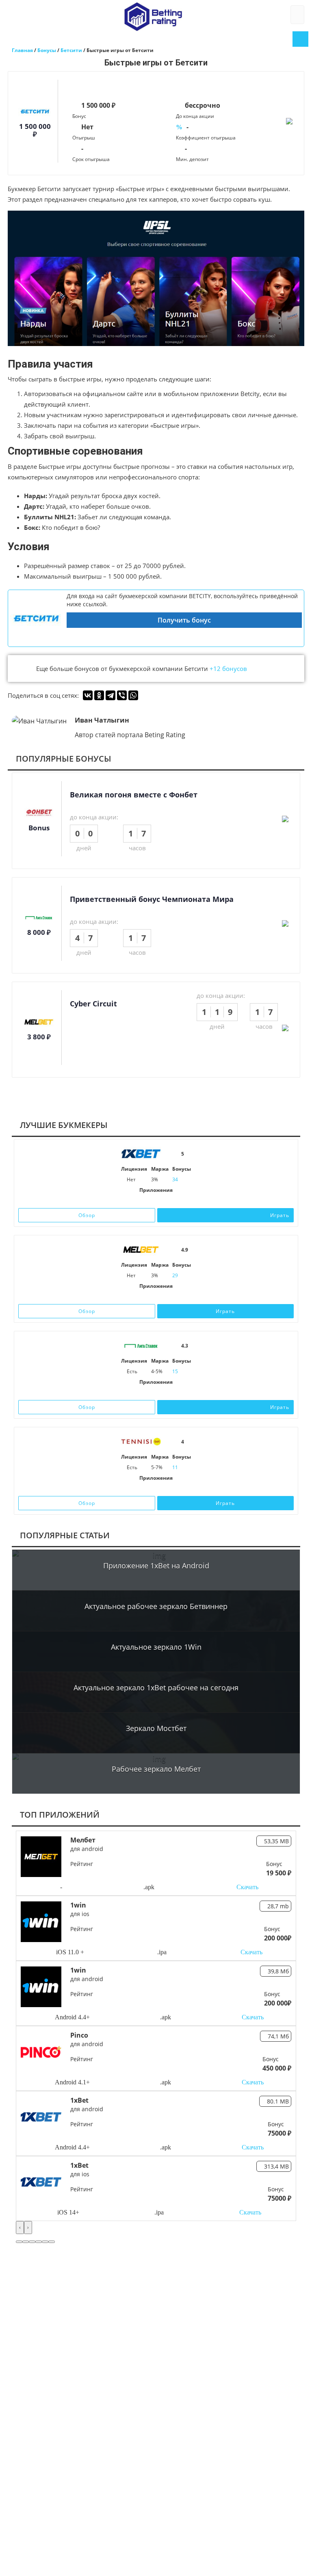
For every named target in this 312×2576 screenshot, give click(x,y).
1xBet (79, 2100)
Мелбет (83, 1840)
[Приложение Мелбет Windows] (168, 1297)
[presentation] (20, 2228)
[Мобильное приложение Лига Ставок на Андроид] (165, 1393)
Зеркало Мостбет (156, 1728)
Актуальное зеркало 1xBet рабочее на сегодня (156, 1688)
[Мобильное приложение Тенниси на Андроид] (165, 1489)
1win (78, 1905)
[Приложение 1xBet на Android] (156, 1201)
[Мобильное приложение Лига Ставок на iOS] (147, 1393)
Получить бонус (184, 620)
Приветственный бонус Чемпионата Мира (152, 899)
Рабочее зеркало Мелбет (156, 1769)
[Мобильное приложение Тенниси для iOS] (147, 1489)
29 (175, 1275)
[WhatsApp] (133, 695)
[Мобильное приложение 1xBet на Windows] (168, 1201)
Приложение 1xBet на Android (156, 1566)
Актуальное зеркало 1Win (156, 1647)
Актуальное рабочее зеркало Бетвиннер (156, 1606)
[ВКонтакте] (88, 695)
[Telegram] (110, 695)
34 (175, 1179)
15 (175, 1371)
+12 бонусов (228, 668)
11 (175, 1467)
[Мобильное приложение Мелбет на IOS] (144, 1297)
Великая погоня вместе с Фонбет (134, 795)
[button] (19, 2242)
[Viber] (122, 695)
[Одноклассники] (99, 695)
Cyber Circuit (93, 1004)
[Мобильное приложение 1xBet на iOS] (144, 1201)
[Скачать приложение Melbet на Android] (156, 1297)
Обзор (87, 1215)
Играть (280, 1215)
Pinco (79, 2035)
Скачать (247, 1887)
